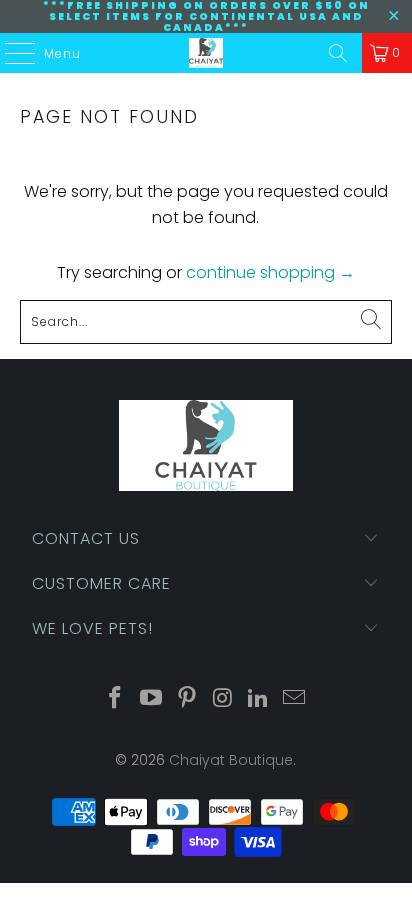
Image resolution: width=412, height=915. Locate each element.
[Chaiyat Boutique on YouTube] (152, 699)
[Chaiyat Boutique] (206, 53)
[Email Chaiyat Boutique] (294, 699)
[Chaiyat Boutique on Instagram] (223, 699)
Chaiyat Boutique (231, 760)
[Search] (338, 53)
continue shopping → (270, 272)
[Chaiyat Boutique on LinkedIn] (259, 699)
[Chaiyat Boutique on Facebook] (116, 699)
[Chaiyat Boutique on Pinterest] (187, 699)
